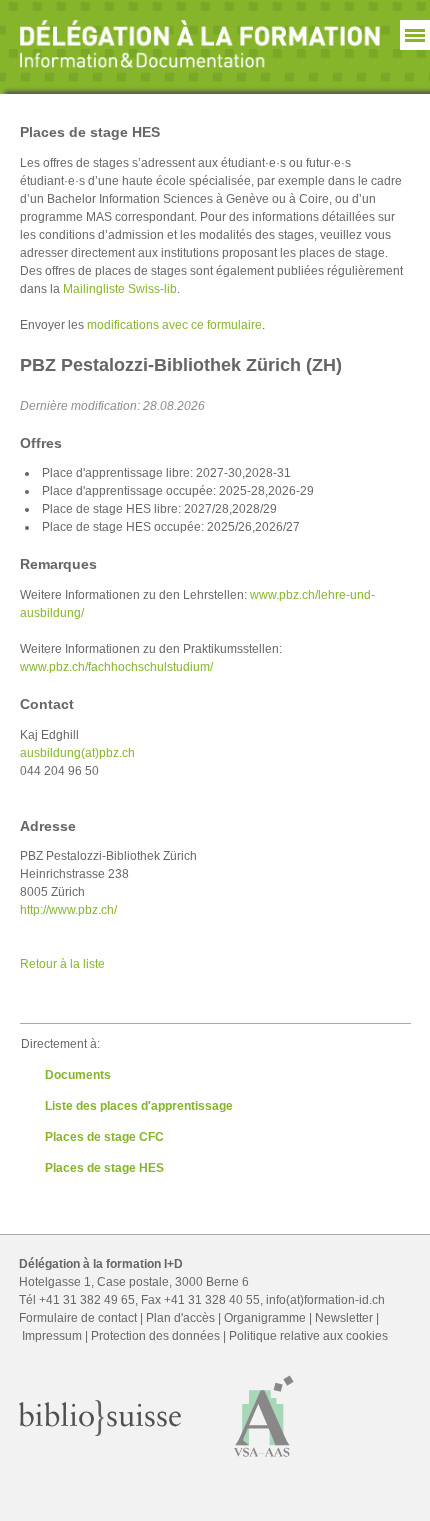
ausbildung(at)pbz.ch (77, 753)
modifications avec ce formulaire (174, 325)
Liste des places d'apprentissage (139, 1106)
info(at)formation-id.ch (325, 1300)
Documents (78, 1075)
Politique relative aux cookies (308, 1336)
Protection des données (155, 1336)
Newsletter (344, 1318)
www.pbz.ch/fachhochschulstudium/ (116, 667)
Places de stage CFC (104, 1137)
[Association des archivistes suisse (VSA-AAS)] (264, 1462)
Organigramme (265, 1318)
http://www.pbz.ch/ (68, 910)
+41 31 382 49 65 (87, 1300)
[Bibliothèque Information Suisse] (100, 1432)
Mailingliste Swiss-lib (120, 289)
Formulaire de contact (78, 1318)
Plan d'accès (180, 1318)
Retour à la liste (62, 964)
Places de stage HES (104, 1168)
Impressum (52, 1336)
